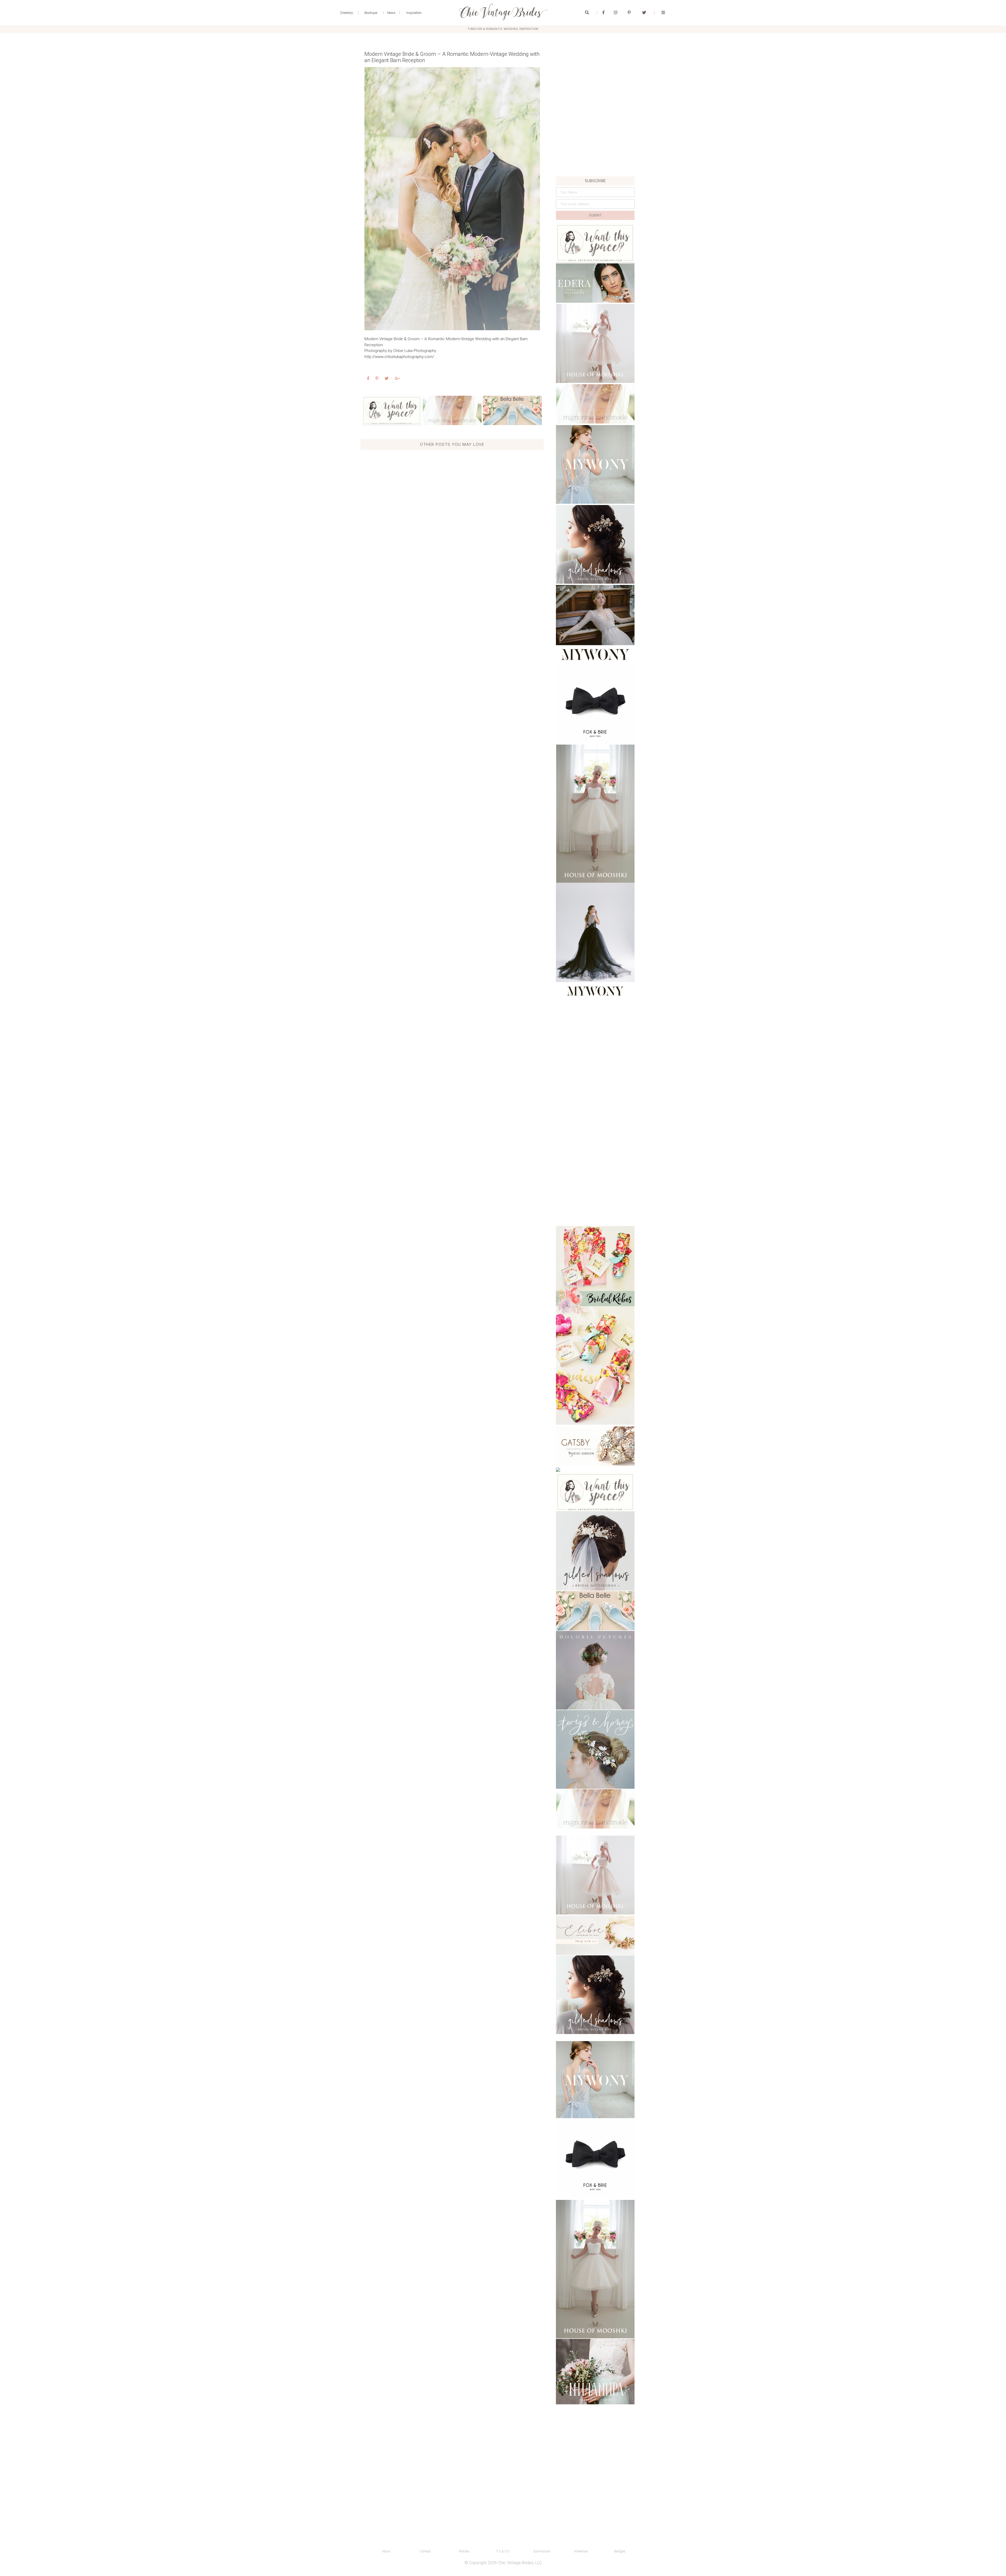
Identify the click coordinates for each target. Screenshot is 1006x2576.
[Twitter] (644, 13)
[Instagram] (616, 13)
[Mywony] (595, 464)
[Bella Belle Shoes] (512, 410)
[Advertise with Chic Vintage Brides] (392, 410)
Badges (620, 2551)
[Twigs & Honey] (595, 1749)
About (386, 2551)
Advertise (581, 2551)
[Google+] (397, 379)
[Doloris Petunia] (595, 1670)
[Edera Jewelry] (595, 283)
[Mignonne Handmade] (452, 410)
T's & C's (503, 2551)
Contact (425, 2551)
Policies (464, 2551)
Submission (542, 2551)
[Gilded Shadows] (595, 544)
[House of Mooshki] (595, 343)
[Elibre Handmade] (595, 1935)
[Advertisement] (595, 140)
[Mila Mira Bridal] (595, 2372)
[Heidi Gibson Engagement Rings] (595, 1446)
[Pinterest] (629, 13)
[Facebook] (603, 13)
